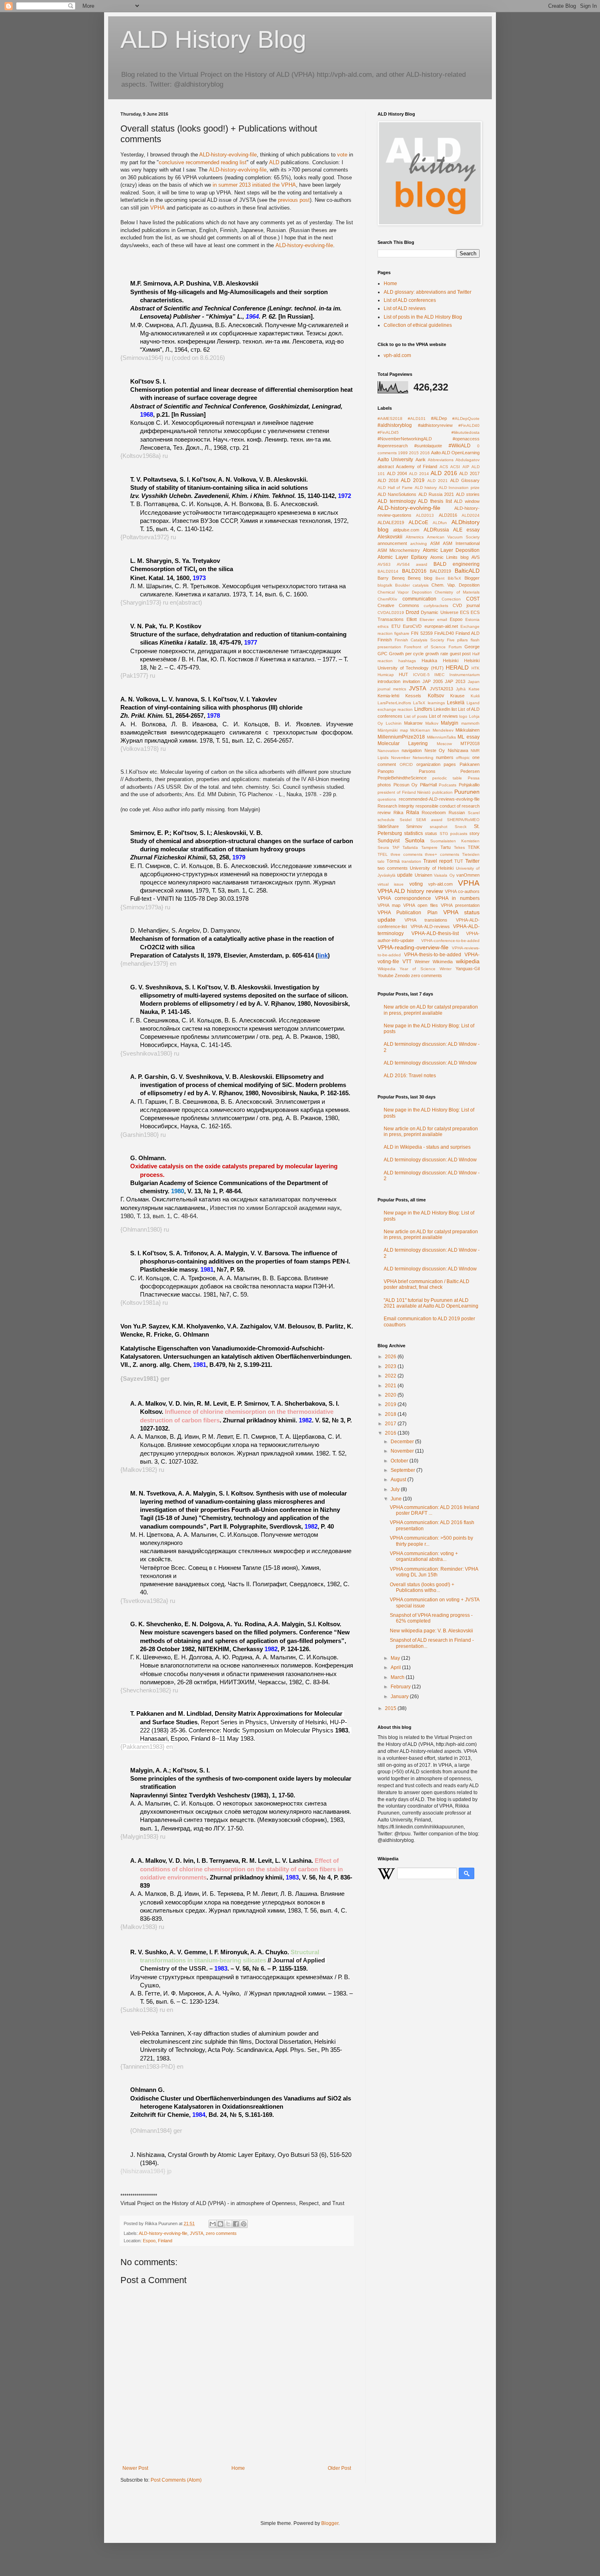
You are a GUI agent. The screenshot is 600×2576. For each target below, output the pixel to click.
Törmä (393, 861)
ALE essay (466, 530)
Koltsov (436, 696)
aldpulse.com (406, 530)
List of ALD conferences (410, 300)
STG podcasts (453, 834)
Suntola (415, 840)
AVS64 (403, 564)
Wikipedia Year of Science (407, 969)
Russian (457, 813)
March (398, 1677)
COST (473, 599)
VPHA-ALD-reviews (430, 926)
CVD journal (466, 605)
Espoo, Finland (158, 2241)
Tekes (459, 847)
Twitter (472, 861)
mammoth (470, 723)
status (431, 833)
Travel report (438, 861)
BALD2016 (414, 571)
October (400, 1461)
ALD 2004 (397, 473)
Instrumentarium (464, 675)
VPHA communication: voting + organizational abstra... (424, 1556)
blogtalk (385, 585)
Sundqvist (389, 841)
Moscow (444, 744)
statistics (413, 833)
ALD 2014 (419, 474)
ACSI (455, 467)
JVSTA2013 (441, 689)
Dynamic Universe (439, 612)
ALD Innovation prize (459, 488)
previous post (294, 200)
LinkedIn (442, 709)
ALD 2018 (388, 480)
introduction (389, 681)
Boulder (402, 585)
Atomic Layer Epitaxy (402, 557)
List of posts (416, 716)
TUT (459, 861)
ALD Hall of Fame (395, 488)
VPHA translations (426, 920)
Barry (383, 578)
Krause (457, 696)
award (422, 564)
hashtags (407, 661)
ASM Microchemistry (399, 550)
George (472, 647)
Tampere (429, 847)
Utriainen (423, 875)
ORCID (406, 765)
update (405, 875)
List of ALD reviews (405, 308)
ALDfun (440, 523)
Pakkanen (470, 764)
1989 (403, 453)
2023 (391, 1366)
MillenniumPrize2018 (401, 737)
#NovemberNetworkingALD (405, 439)
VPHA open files (421, 905)
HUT (403, 674)
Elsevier (427, 619)
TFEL (383, 854)
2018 (391, 1414)
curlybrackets (436, 606)
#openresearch (393, 446)
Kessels (413, 696)
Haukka (429, 661)
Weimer (422, 962)
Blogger (472, 578)
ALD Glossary (465, 480)
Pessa (474, 778)
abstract (386, 467)
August (399, 1480)
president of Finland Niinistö (404, 792)
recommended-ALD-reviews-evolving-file (439, 799)
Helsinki (451, 661)
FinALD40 (444, 633)
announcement (392, 543)
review (384, 813)
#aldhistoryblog (395, 425)
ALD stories (468, 494)
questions (387, 799)
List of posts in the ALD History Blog (423, 317)
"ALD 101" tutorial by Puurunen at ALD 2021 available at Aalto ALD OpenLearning (431, 1303)
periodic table (447, 778)
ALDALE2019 (391, 522)
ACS (444, 467)
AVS (476, 557)
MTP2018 (470, 743)
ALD (274, 162)
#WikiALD (460, 446)
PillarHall (428, 785)
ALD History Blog (213, 39)
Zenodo (402, 975)
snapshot (439, 827)
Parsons (427, 771)
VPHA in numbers (458, 898)
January (400, 1696)
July (396, 1489)
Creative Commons (398, 605)
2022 (391, 1376)
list (454, 709)
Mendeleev (443, 730)
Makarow (413, 723)
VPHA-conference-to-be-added (450, 941)
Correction (451, 599)
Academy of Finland (417, 467)
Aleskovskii (390, 537)
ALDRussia (436, 530)
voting (416, 884)
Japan (474, 682)
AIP (466, 467)
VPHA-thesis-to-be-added (433, 955)
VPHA (158, 208)
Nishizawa (458, 750)
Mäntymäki (388, 730)
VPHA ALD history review (410, 891)
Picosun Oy (406, 785)
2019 (391, 1404)
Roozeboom (434, 813)
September (403, 1470)
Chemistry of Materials (457, 592)
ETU (396, 626)
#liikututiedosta (466, 432)
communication (419, 599)
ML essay (469, 737)
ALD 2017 (469, 473)
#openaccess (466, 439)
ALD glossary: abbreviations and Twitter (428, 292)
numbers (445, 757)
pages (450, 764)
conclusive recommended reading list (203, 162)
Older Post (339, 2468)
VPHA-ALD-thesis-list (435, 933)
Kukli (475, 696)
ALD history (426, 488)
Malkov (432, 723)
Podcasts (448, 785)
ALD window (467, 501)
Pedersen (470, 771)
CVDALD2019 (391, 613)
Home (238, 2468)
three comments (407, 854)
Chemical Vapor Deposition (405, 592)
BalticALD (467, 571)
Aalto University (395, 460)
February (401, 1687)
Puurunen (467, 792)
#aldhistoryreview (435, 425)
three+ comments (442, 854)
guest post (460, 654)
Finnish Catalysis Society (419, 640)
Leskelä (456, 703)
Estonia (472, 619)
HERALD (457, 667)
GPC (382, 654)
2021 (391, 1386)
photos (384, 785)
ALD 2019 (413, 480)
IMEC (439, 675)
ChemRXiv (387, 599)
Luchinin (394, 723)
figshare (402, 633)
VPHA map (389, 905)
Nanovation (388, 751)
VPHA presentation (460, 905)
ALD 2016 (444, 473)
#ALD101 (417, 419)
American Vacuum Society (453, 537)
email (442, 619)
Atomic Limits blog (450, 557)
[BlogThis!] (220, 2224)
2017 (391, 1424)
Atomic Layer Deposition (451, 550)
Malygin (450, 723)
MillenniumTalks (441, 737)
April (396, 1667)
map (404, 730)
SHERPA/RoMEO (463, 820)
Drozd (412, 612)
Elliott (412, 619)
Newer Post (135, 2468)
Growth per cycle (407, 654)
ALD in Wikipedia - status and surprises (427, 1147)
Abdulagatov (468, 460)
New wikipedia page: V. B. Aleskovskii (431, 1631)
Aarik (421, 460)
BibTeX (454, 578)
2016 (425, 453)
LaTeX (419, 703)
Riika (398, 813)
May (396, 1658)
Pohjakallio (469, 785)
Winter (446, 969)
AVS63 (384, 564)
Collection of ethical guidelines (418, 325)
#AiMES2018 (390, 419)
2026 (391, 1357)
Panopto (386, 771)
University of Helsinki (432, 868)
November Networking (412, 758)
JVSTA (197, 2233)
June (397, 1499)
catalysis (421, 585)
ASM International (461, 543)
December (403, 1442)
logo (463, 716)
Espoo (456, 619)
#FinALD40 (469, 425)
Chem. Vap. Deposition (456, 585)
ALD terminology (397, 501)
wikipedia (468, 961)
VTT (407, 962)
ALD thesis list (435, 501)
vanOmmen (468, 875)
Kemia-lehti (388, 696)
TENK (474, 847)
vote (342, 155)
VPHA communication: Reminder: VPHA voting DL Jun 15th (434, 1572)
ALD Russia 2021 (436, 494)
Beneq (398, 578)
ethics (383, 626)
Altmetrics (415, 537)
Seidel (406, 820)
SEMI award (429, 820)
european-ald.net (441, 626)
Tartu (446, 847)
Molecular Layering (403, 743)
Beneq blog (420, 578)
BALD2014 (388, 571)
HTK (476, 668)
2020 (391, 1395)
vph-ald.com (397, 355)
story (474, 833)
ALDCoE (418, 522)
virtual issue (391, 884)
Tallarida (410, 847)
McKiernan (420, 730)
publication (442, 792)
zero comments (221, 2233)
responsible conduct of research (448, 806)
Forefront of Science (425, 647)
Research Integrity (396, 806)
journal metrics (392, 689)
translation (411, 861)
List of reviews (443, 716)
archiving (419, 544)
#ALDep (439, 418)
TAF (396, 847)
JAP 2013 (455, 681)
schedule (386, 820)
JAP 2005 (433, 681)
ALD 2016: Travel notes (410, 1076)
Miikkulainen (468, 730)
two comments (393, 868)
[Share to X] (228, 2224)
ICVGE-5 (421, 675)
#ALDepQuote (466, 419)
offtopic (463, 758)
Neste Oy (435, 750)
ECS (464, 612)
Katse (474, 689)
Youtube (386, 975)
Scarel (474, 813)
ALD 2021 (438, 481)
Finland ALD (468, 633)
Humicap (386, 675)
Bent (440, 578)
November (403, 1451)
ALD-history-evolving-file (228, 155)
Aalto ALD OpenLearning (455, 453)
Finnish (385, 640)
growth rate (437, 654)
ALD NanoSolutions (397, 494)
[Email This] (213, 2224)
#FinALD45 (388, 432)
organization (428, 764)
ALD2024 (471, 515)
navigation (412, 750)
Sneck (461, 827)
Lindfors (423, 709)
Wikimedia (443, 962)
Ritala (413, 813)
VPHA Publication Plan (408, 913)
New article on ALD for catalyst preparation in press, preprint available (431, 1010)
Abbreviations (441, 460)
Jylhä (461, 689)
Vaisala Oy (444, 875)
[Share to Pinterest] (244, 2224)
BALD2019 (440, 571)
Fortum (455, 647)
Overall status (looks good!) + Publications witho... (422, 1587)
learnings (436, 703)
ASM (435, 543)
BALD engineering (457, 564)
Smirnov (414, 826)
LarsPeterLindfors (394, 703)
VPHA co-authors (462, 891)
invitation (411, 681)
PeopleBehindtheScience (402, 778)
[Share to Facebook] (236, 2224)
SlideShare (388, 826)
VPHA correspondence (404, 898)
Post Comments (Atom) (176, 2480)
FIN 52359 (422, 633)
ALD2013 (425, 515)
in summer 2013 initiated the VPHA (254, 185)
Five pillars (458, 640)
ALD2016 (448, 515)
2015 (414, 453)
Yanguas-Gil (468, 969)
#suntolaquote (428, 446)
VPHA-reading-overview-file (413, 947)
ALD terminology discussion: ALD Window (430, 1063)
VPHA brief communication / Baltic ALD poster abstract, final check (427, 1284)
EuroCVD (412, 626)
